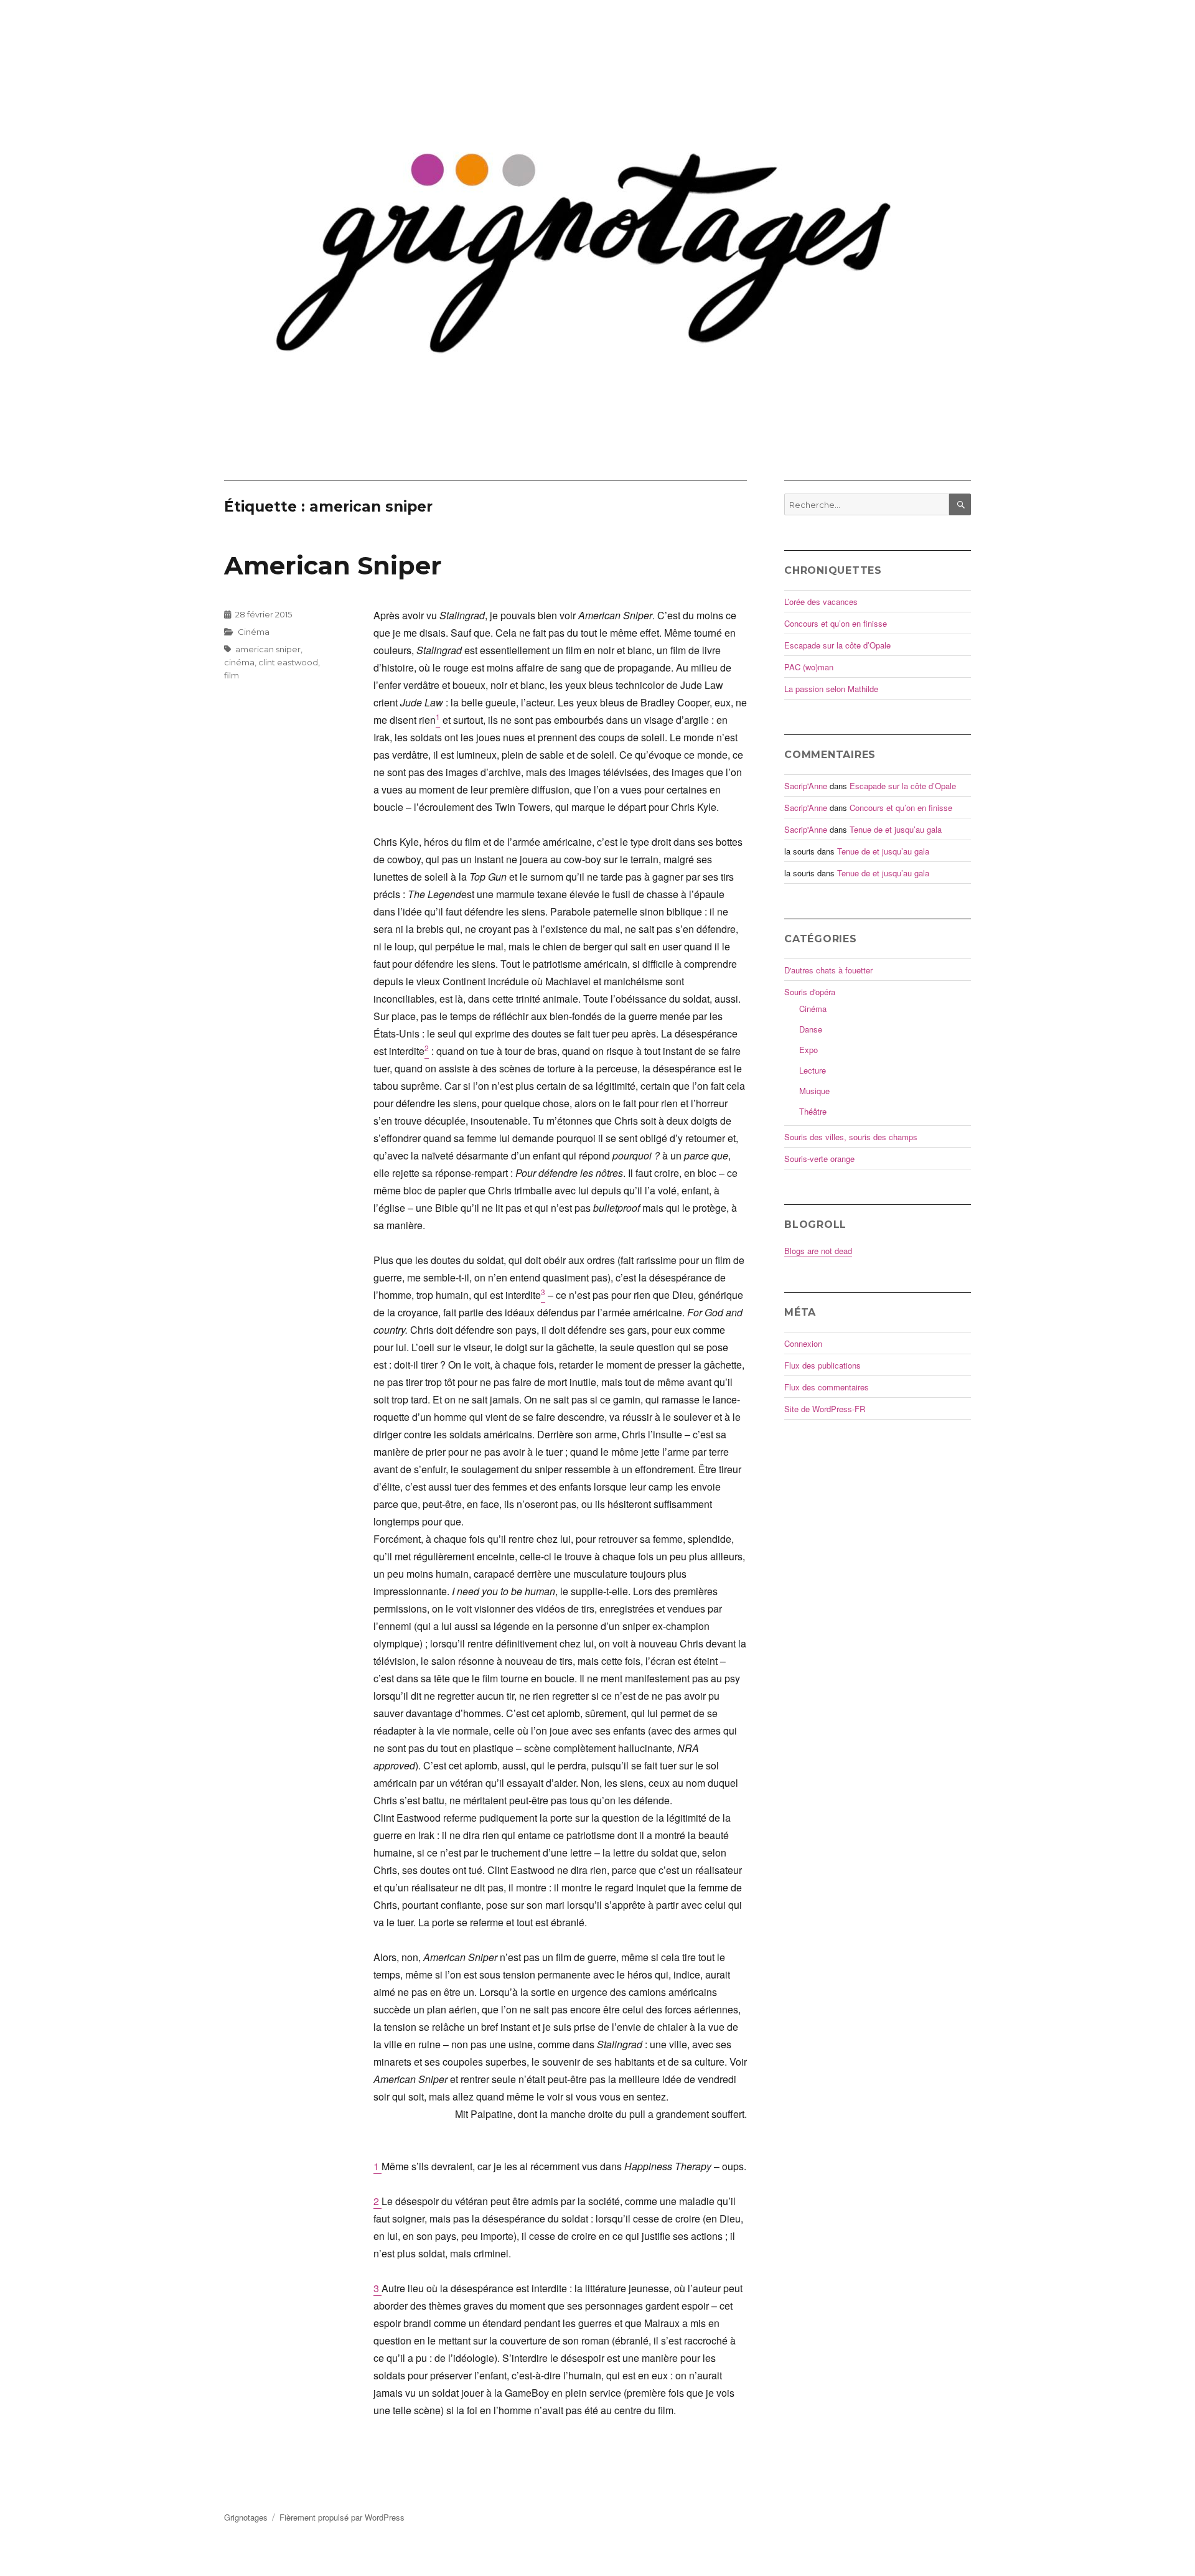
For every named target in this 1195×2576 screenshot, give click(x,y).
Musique (814, 1091)
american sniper (268, 649)
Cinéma (254, 632)
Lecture (813, 1070)
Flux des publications (822, 1365)
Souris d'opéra (810, 992)
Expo (808, 1050)
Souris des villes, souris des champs (851, 1137)
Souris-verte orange (819, 1159)
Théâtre (813, 1111)
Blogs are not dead (818, 1251)
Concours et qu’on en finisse (836, 623)
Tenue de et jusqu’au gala (896, 829)
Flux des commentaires (827, 1387)
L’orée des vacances (821, 602)
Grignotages (246, 2517)
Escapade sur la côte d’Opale (837, 645)
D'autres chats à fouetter (828, 970)
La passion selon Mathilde (831, 689)
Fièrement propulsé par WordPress (342, 2517)
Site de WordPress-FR (825, 1409)
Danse (811, 1029)
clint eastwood (288, 662)
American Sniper (333, 565)
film (232, 675)
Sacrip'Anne (806, 786)
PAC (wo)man (809, 667)
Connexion (803, 1343)
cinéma (239, 662)
